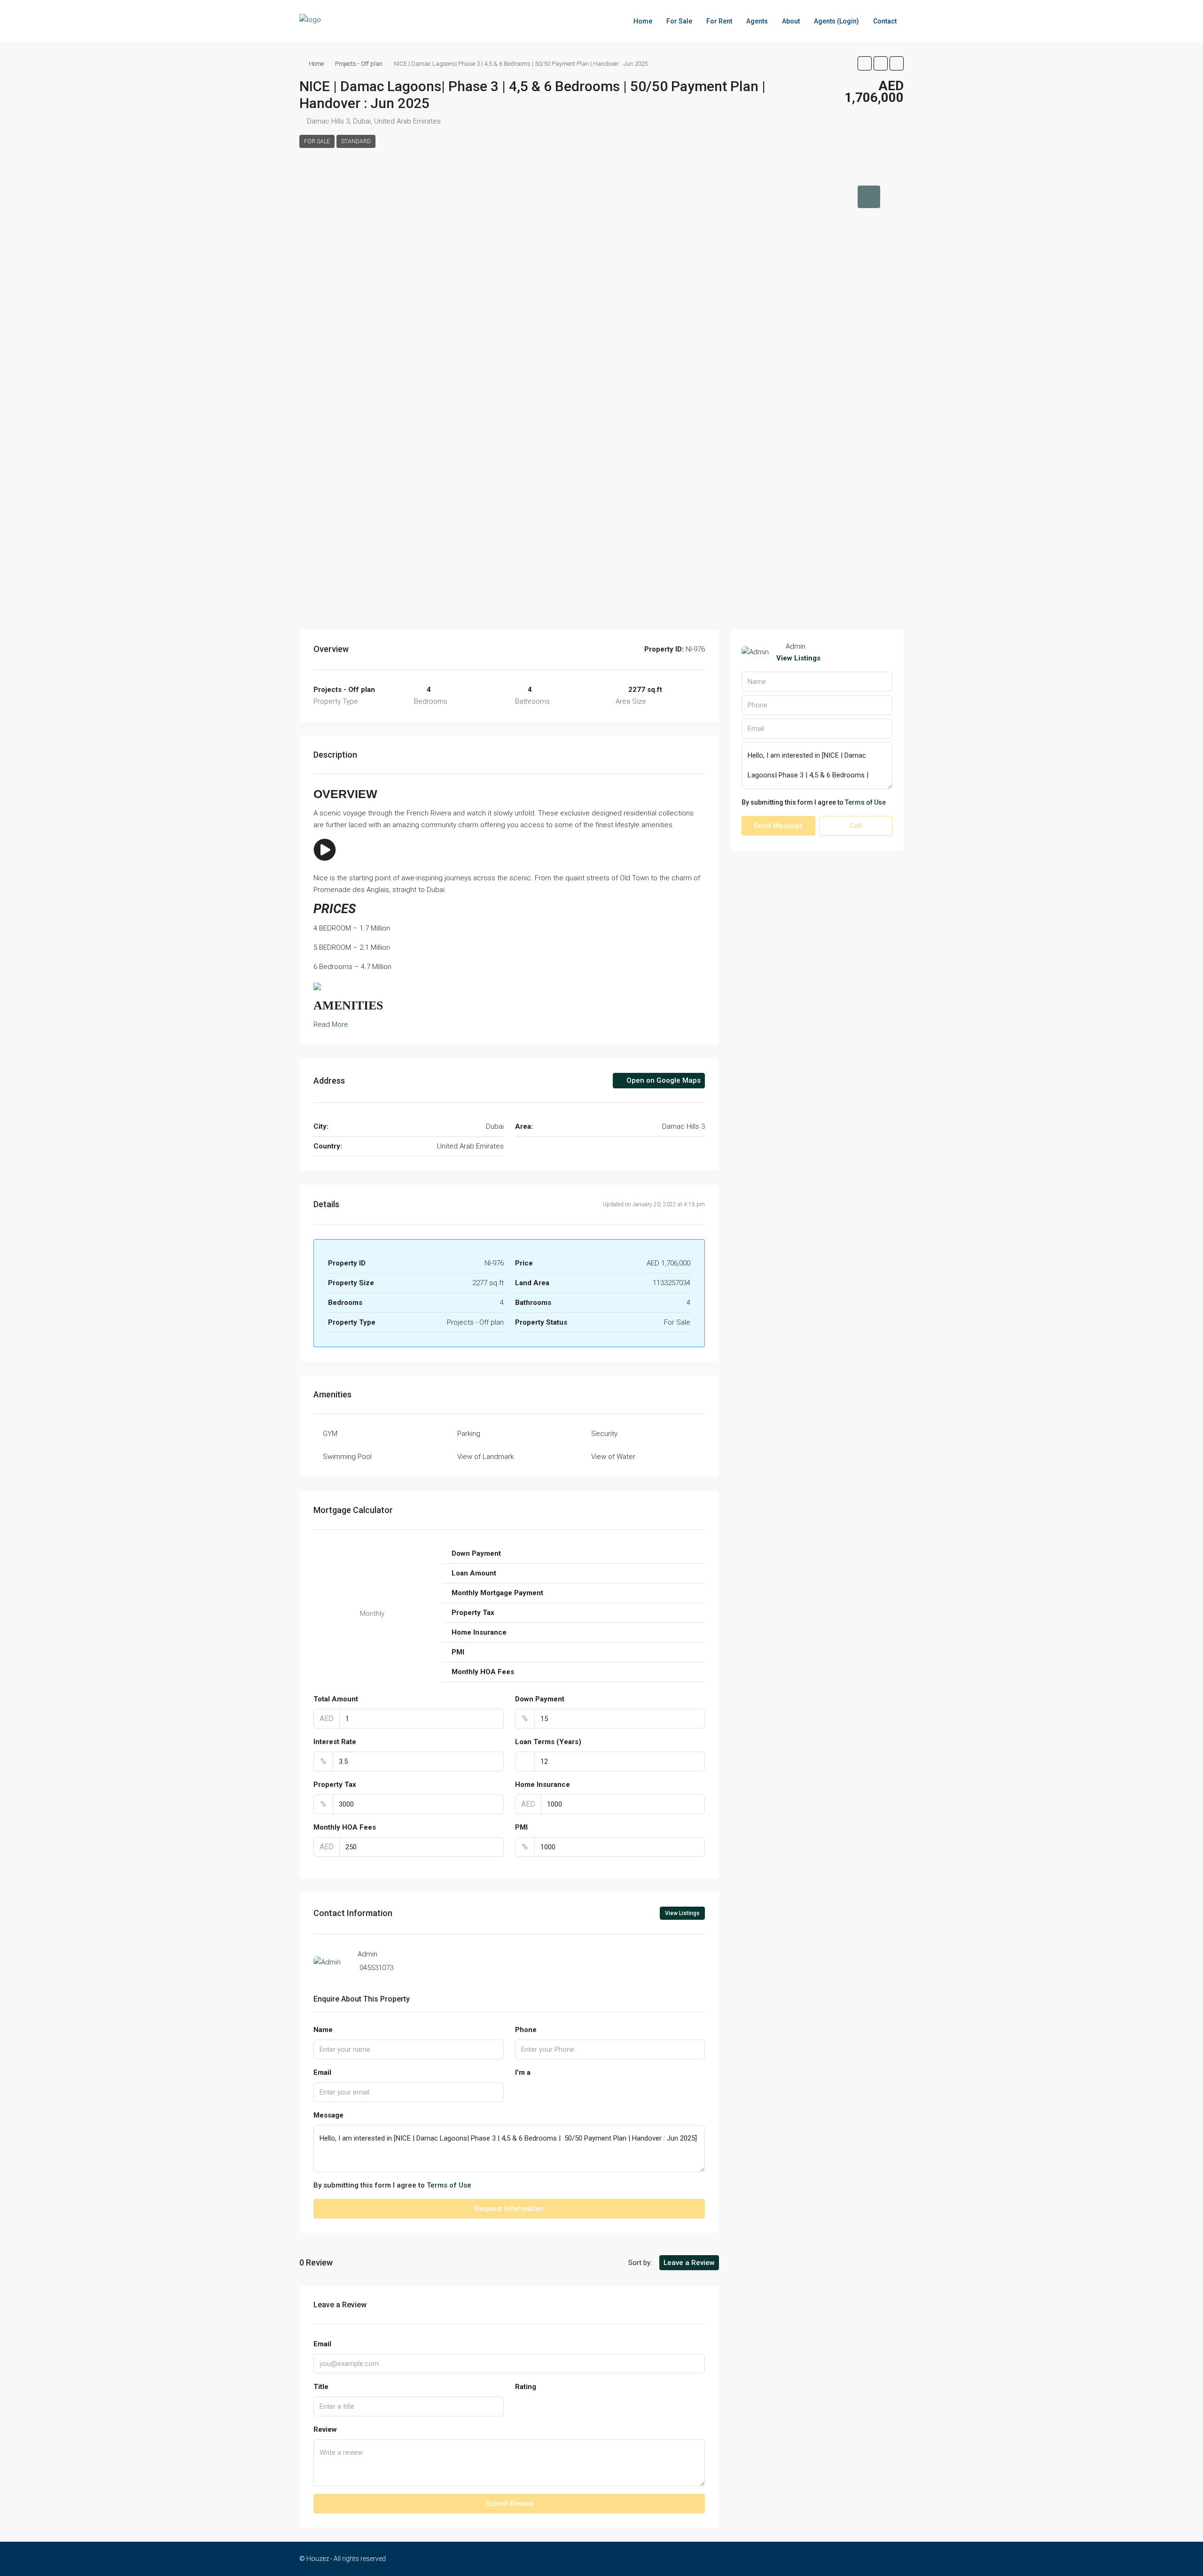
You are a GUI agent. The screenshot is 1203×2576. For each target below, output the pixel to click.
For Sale (679, 21)
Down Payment (540, 1699)
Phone (526, 2030)
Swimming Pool (347, 1457)
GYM (330, 1434)
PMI (521, 1827)
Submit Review (509, 2504)
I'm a (523, 2072)
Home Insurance (543, 1785)
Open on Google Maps (663, 1080)
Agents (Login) (836, 21)
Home (643, 21)
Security (604, 1434)
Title (321, 2387)
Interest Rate (335, 1742)
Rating (526, 2387)
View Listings (682, 1913)
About (791, 21)
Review (325, 2429)
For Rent (719, 21)
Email (322, 2072)
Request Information (509, 2209)
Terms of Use (449, 2185)
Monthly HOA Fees (345, 1827)
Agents (757, 21)
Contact (885, 21)
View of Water (613, 1457)
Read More (331, 1024)
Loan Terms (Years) (548, 1742)
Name (323, 2030)
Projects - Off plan (359, 64)
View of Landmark (485, 1457)
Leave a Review (689, 2263)
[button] (865, 63)
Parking (469, 1434)
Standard (356, 141)
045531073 (376, 1968)
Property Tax (335, 1785)
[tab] (869, 197)
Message (328, 2115)
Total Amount (336, 1699)
